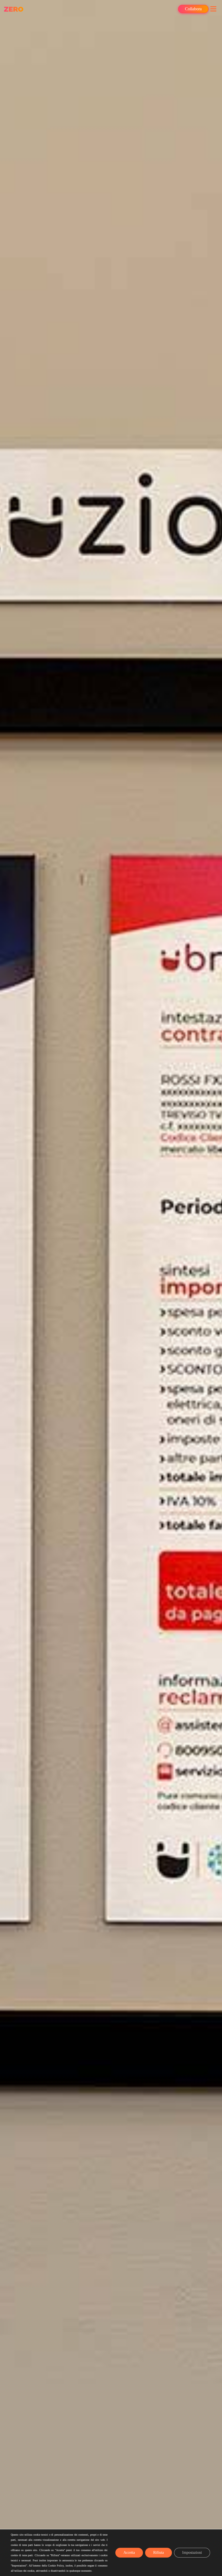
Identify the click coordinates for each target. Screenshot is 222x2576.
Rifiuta (159, 2553)
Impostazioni (192, 2553)
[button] (213, 9)
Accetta (129, 2553)
